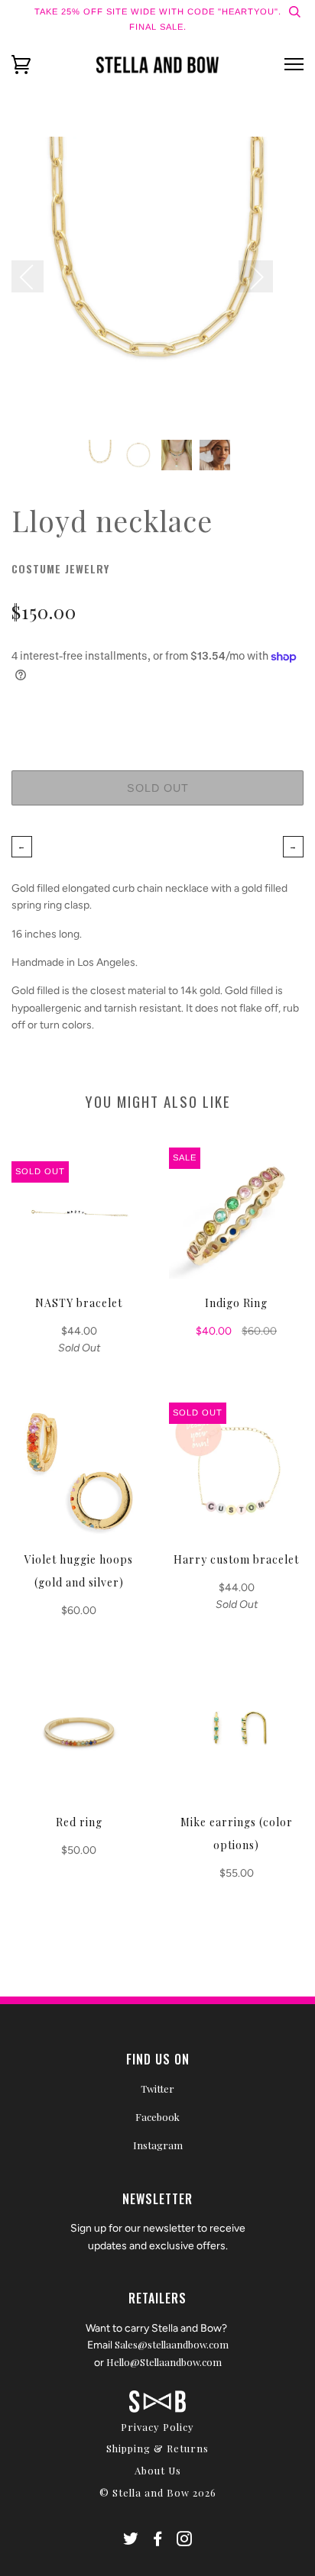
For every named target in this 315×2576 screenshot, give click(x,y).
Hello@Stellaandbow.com (164, 2362)
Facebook (157, 2117)
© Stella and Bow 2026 (158, 2492)
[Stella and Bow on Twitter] (131, 2540)
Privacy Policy (157, 2427)
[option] (157, 282)
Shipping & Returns (157, 2448)
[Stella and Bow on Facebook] (158, 2540)
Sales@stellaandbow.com (172, 2344)
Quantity (157, 707)
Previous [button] (35, 276)
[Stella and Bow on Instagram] (185, 2540)
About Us (158, 2470)
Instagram (158, 2145)
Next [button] (256, 276)
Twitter (157, 2089)
